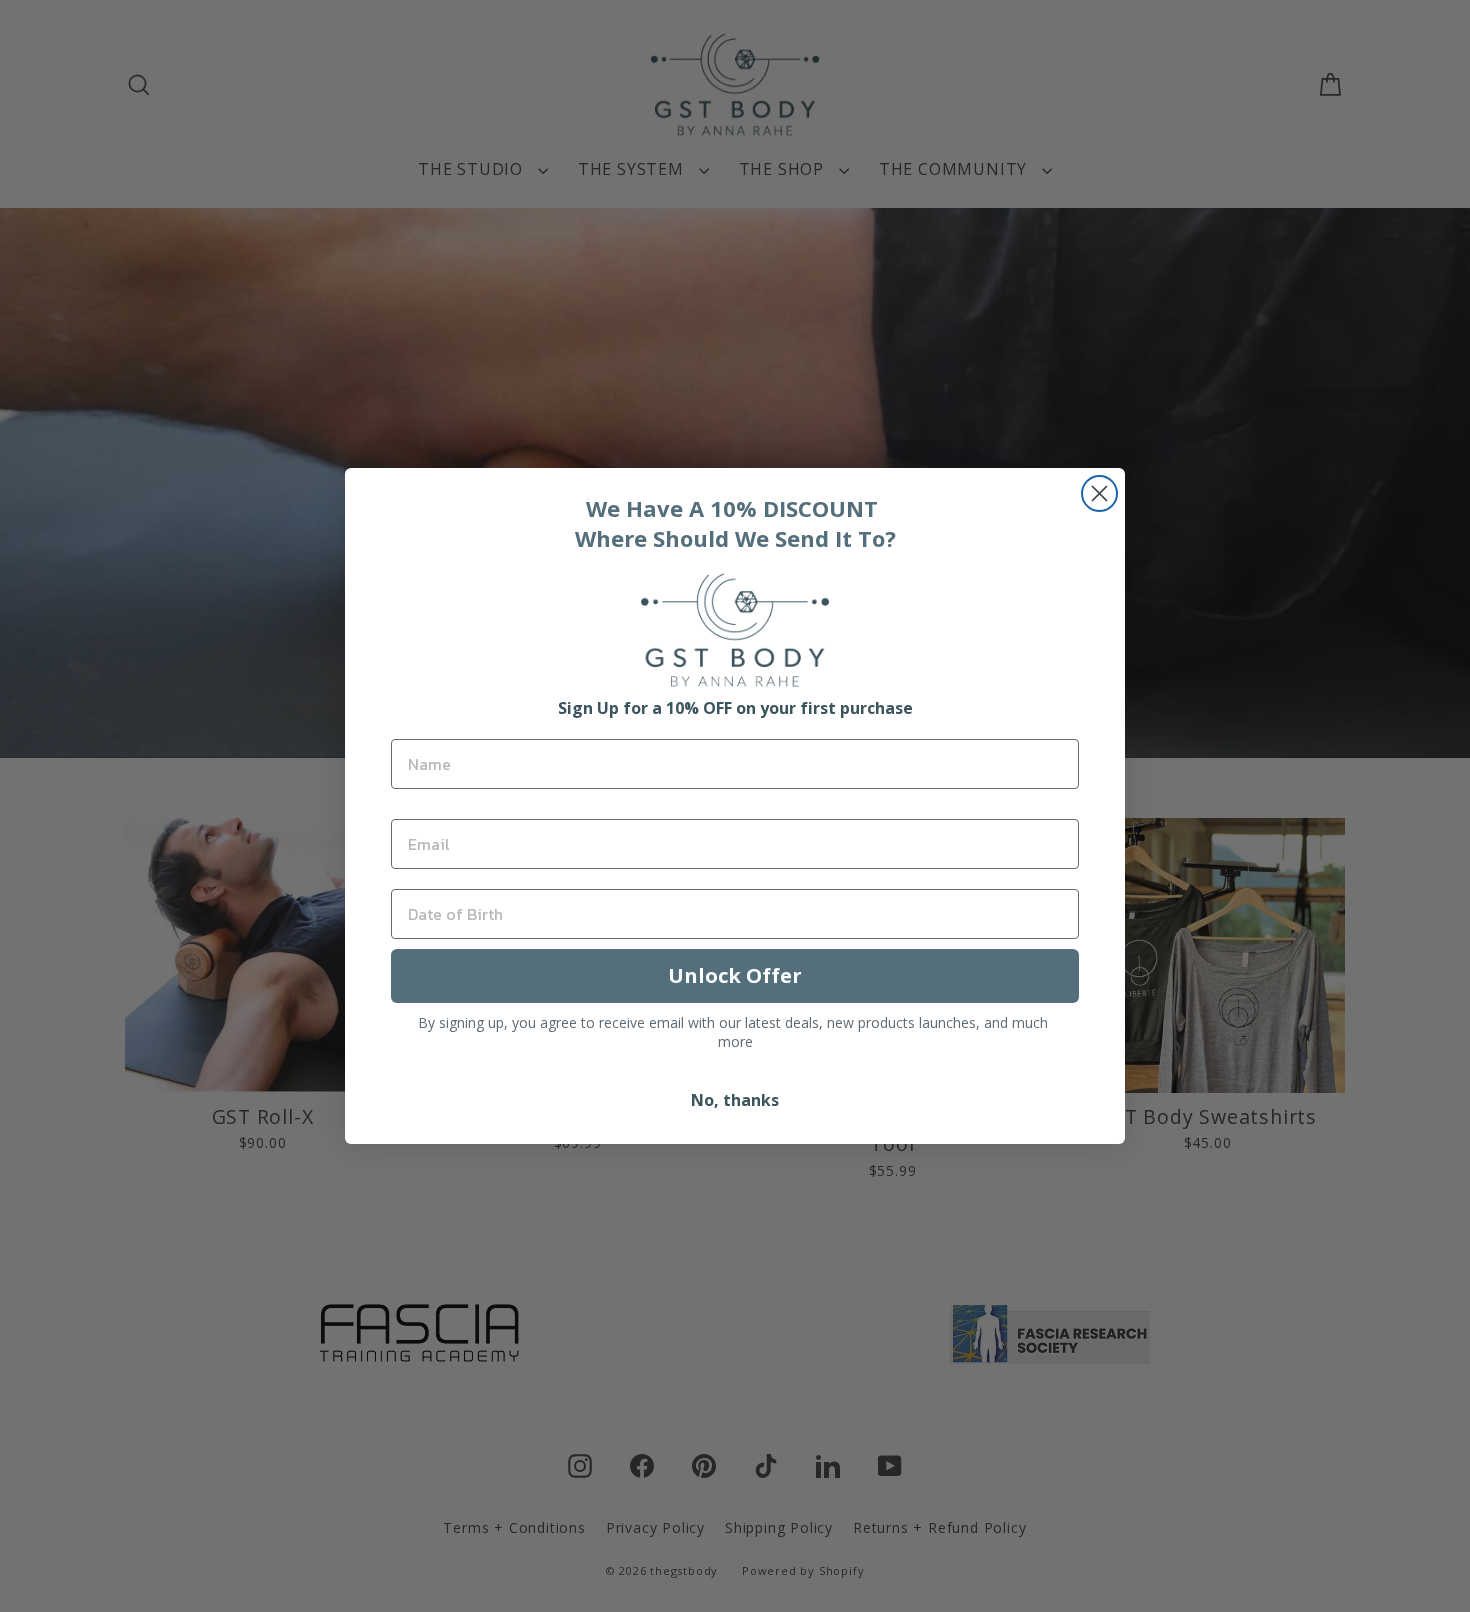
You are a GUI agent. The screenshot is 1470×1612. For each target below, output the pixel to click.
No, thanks (735, 1100)
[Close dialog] (1099, 493)
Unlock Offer (735, 975)
